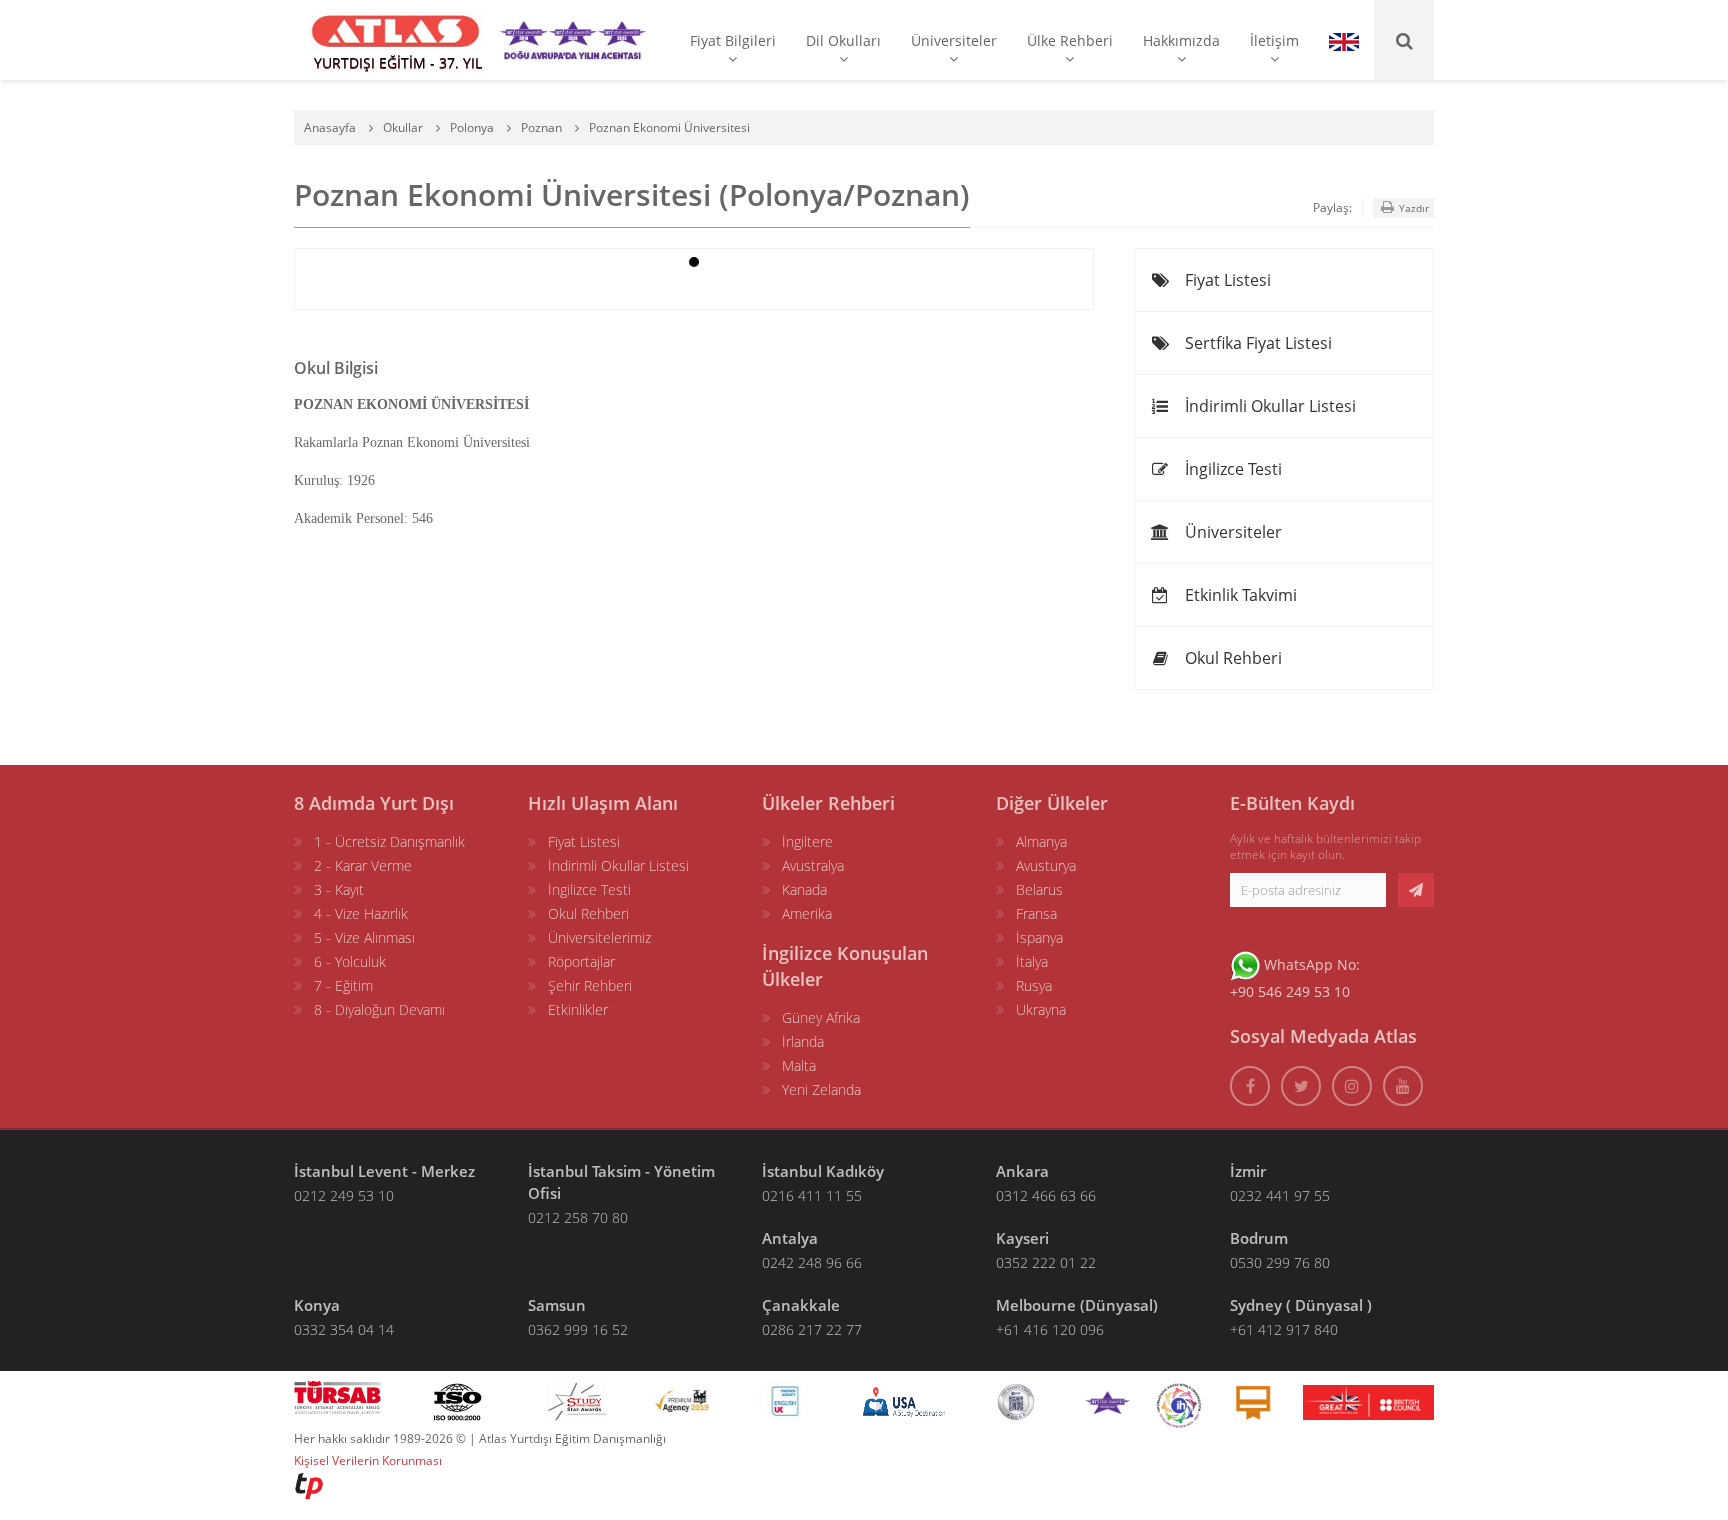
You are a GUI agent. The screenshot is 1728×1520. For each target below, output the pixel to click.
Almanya (1041, 841)
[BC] (1368, 1401)
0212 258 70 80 (578, 1217)
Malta (799, 1065)
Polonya (472, 127)
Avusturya (1046, 865)
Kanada (804, 889)
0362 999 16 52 (578, 1329)
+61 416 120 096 (1050, 1329)
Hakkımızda (1181, 40)
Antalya (790, 1238)
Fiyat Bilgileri (733, 40)
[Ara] (1404, 40)
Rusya (1034, 985)
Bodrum (1259, 1238)
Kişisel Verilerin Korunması (368, 1460)
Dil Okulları (843, 40)
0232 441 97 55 (1280, 1195)
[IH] (1179, 1401)
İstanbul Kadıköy (823, 1171)
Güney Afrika (821, 1017)
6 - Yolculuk (350, 961)
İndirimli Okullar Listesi (1268, 406)
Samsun (557, 1305)
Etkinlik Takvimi (1239, 595)
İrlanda (803, 1041)
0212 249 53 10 (344, 1195)
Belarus (1039, 889)
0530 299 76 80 (1280, 1262)
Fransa (1036, 913)
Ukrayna (1041, 1009)
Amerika (807, 913)
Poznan (541, 127)
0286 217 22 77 (812, 1329)
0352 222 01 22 (1046, 1262)
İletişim (1274, 40)
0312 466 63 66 (1046, 1195)
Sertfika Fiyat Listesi (1256, 343)
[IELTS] (1253, 1401)
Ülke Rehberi (1070, 40)
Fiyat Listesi (1226, 280)
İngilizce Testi (1231, 469)
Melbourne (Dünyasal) (1077, 1305)
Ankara (1022, 1171)
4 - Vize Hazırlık (361, 913)
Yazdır (1412, 208)
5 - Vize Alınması (364, 937)
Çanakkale (801, 1305)
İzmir (1248, 1171)
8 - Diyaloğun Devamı (379, 1009)
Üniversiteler (954, 40)
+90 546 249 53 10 (1290, 991)
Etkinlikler (578, 1009)
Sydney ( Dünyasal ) (1301, 1305)
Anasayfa (330, 127)
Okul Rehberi (1231, 658)
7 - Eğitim (343, 985)
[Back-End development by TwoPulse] (309, 1484)
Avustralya (813, 865)
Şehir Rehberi (590, 985)
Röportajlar (581, 961)
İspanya (1039, 937)
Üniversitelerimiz (599, 937)
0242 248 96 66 (812, 1262)
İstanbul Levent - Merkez (384, 1171)
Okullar (403, 127)
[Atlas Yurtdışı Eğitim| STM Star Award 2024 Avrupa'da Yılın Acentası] (1107, 1401)
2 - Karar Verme (363, 865)
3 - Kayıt (339, 889)
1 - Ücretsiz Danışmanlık (389, 841)
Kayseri (1022, 1238)
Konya (317, 1305)
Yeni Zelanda (821, 1089)
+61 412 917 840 (1284, 1329)
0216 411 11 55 (812, 1195)
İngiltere (807, 841)
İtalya (1032, 961)
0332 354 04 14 (344, 1329)
